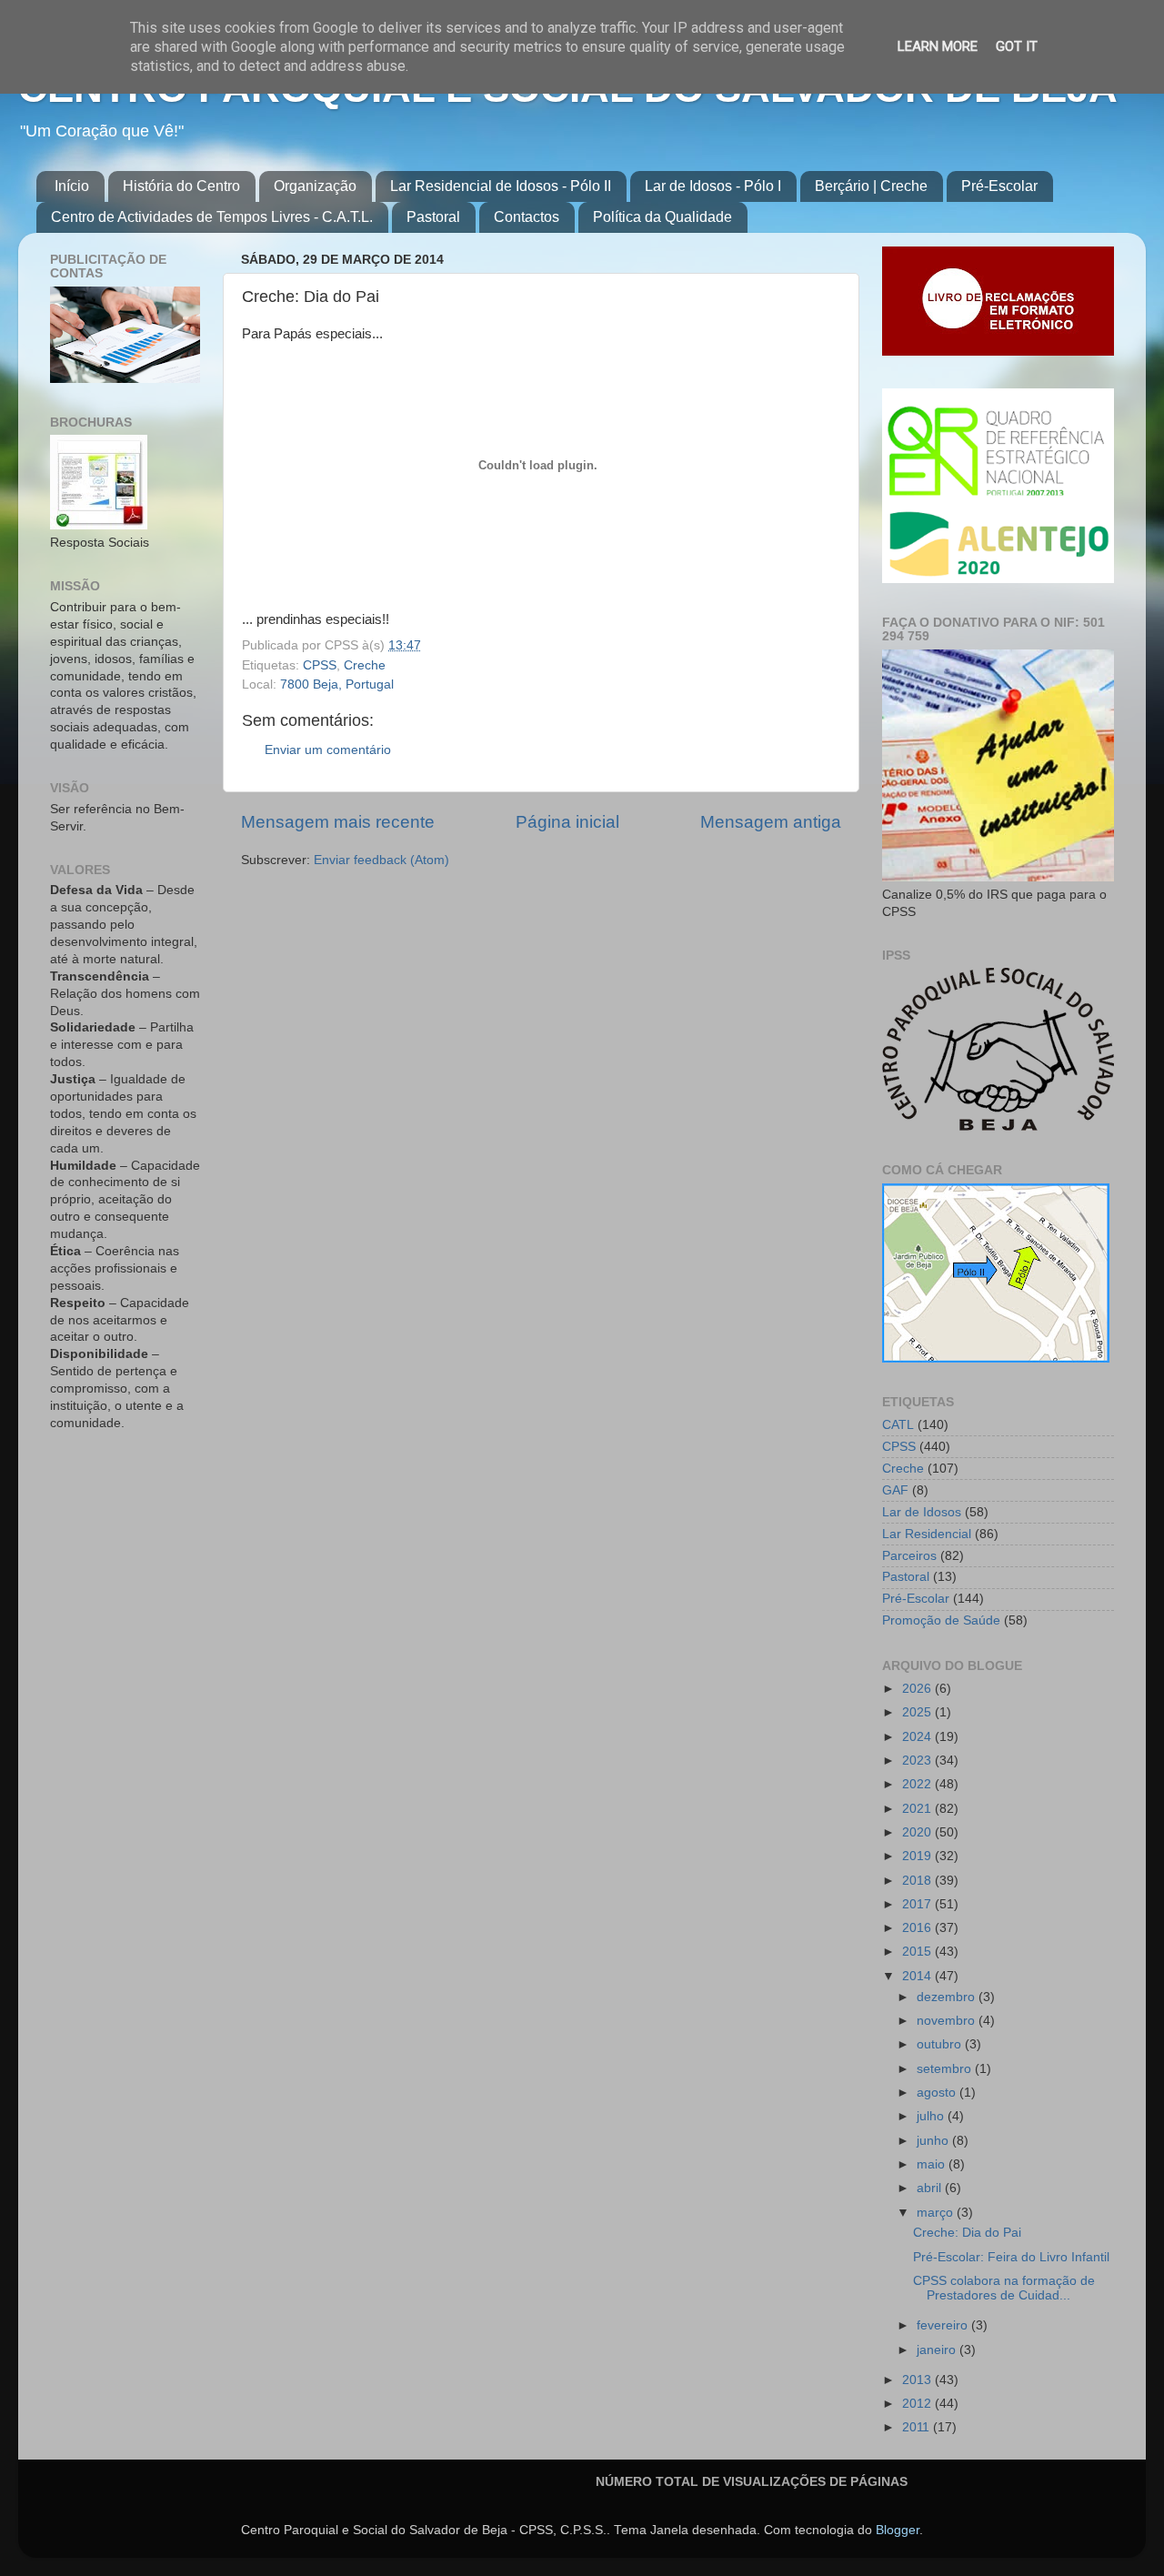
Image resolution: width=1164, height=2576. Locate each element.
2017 (918, 1904)
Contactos (527, 217)
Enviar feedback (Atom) (381, 860)
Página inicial (567, 822)
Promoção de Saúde (941, 1620)
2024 (918, 1737)
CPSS (320, 665)
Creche (365, 665)
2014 (918, 1976)
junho (934, 2141)
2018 (918, 1881)
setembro (946, 2069)
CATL (898, 1425)
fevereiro (944, 2325)
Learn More (938, 46)
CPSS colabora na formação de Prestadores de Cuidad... (1004, 2288)
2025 (918, 1712)
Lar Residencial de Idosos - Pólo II (501, 186)
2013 (918, 2380)
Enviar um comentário (328, 750)
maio (933, 2164)
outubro (941, 2044)
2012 (918, 2404)
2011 (918, 2427)
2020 (918, 1832)
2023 (918, 1761)
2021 (918, 1809)
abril (931, 2188)
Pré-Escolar (999, 186)
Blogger (898, 2530)
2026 (918, 1689)
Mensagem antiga (771, 822)
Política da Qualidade (662, 217)
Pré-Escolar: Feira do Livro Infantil (1011, 2257)
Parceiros (909, 1556)
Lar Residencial (927, 1534)
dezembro (948, 1997)
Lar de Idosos (922, 1512)
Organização (315, 186)
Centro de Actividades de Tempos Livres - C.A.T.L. (212, 217)
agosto (938, 2093)
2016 (918, 1928)
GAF (895, 1490)
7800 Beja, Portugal (337, 684)
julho (932, 2116)
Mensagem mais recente (338, 822)
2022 (918, 1784)
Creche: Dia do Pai (967, 2233)
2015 (918, 1952)
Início (72, 186)
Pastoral (433, 217)
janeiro (938, 2350)
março (937, 2213)
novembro (948, 2021)
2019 (918, 1856)
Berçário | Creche (871, 186)
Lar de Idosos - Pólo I (713, 186)
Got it (1017, 46)
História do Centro (181, 186)
